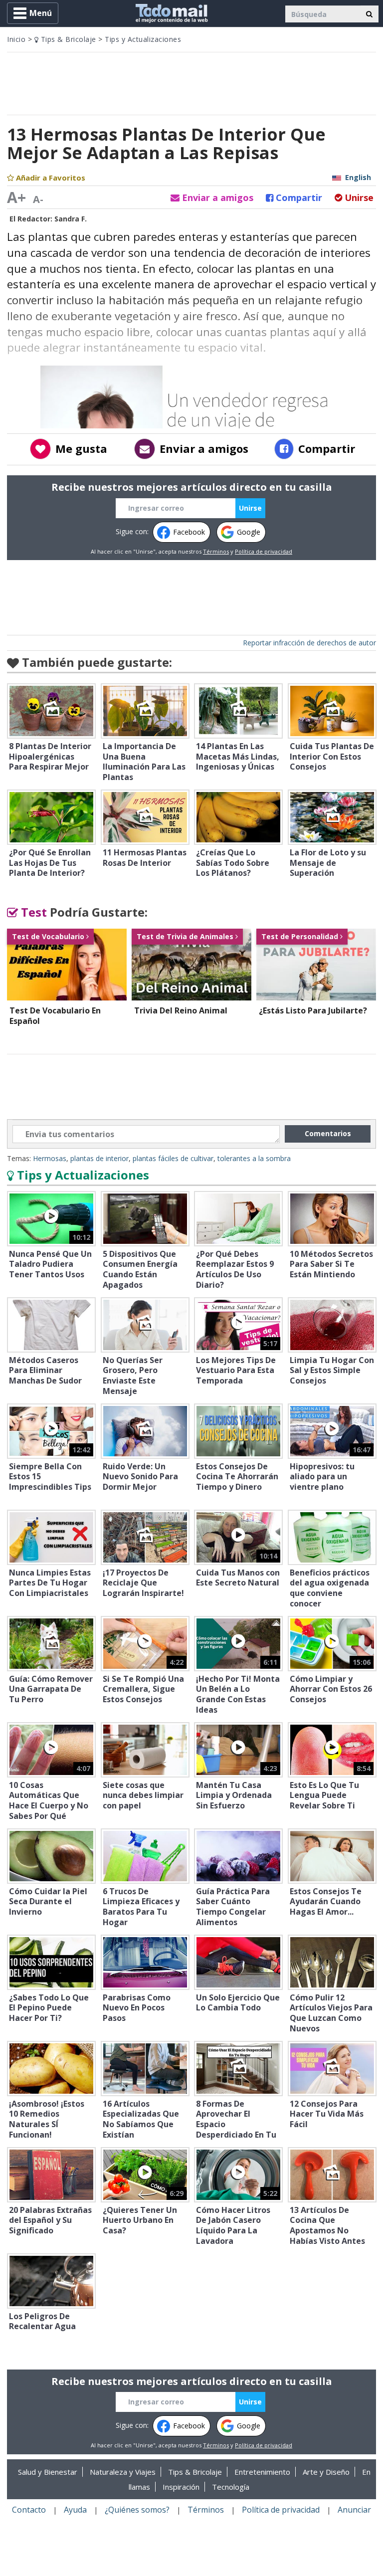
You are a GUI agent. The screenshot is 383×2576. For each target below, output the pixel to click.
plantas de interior (99, 1158)
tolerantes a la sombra (254, 1158)
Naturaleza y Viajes (123, 2472)
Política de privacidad (264, 551)
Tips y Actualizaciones (143, 39)
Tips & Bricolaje (67, 39)
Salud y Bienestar (48, 2472)
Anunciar (354, 2510)
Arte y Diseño (326, 2472)
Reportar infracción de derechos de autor (309, 643)
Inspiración (181, 2487)
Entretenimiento (262, 2472)
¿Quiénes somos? (137, 2510)
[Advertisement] (191, 82)
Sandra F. (71, 219)
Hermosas (50, 1158)
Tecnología (231, 2487)
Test (32, 912)
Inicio (16, 39)
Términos (216, 551)
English (358, 177)
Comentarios (328, 1133)
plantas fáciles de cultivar (173, 1158)
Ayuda (75, 2510)
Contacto (29, 2510)
